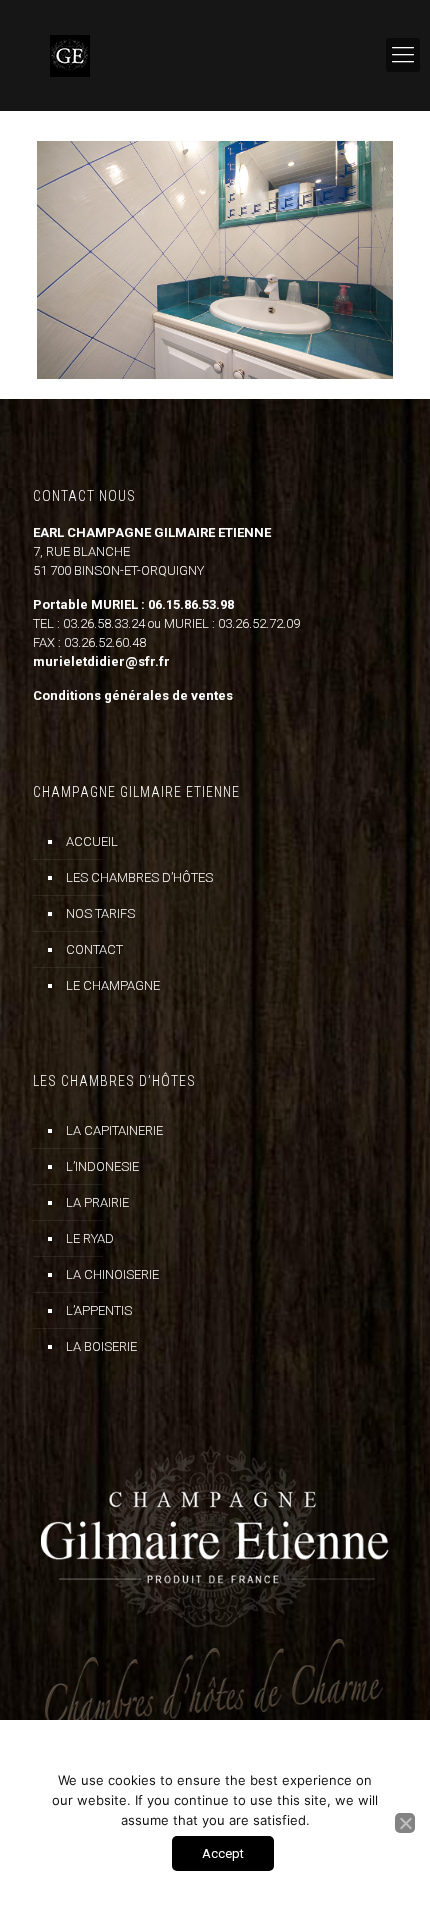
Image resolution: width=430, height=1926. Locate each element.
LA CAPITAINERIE (114, 1130)
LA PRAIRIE (97, 1202)
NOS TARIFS (100, 913)
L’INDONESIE (102, 1166)
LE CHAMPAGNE (113, 985)
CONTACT (94, 949)
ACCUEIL (92, 841)
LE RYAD (90, 1238)
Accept (223, 1853)
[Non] (405, 1823)
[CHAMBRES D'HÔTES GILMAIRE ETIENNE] (215, 55)
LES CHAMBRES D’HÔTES (139, 877)
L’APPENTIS (99, 1310)
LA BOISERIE (101, 1346)
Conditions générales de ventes (133, 695)
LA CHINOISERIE (112, 1274)
